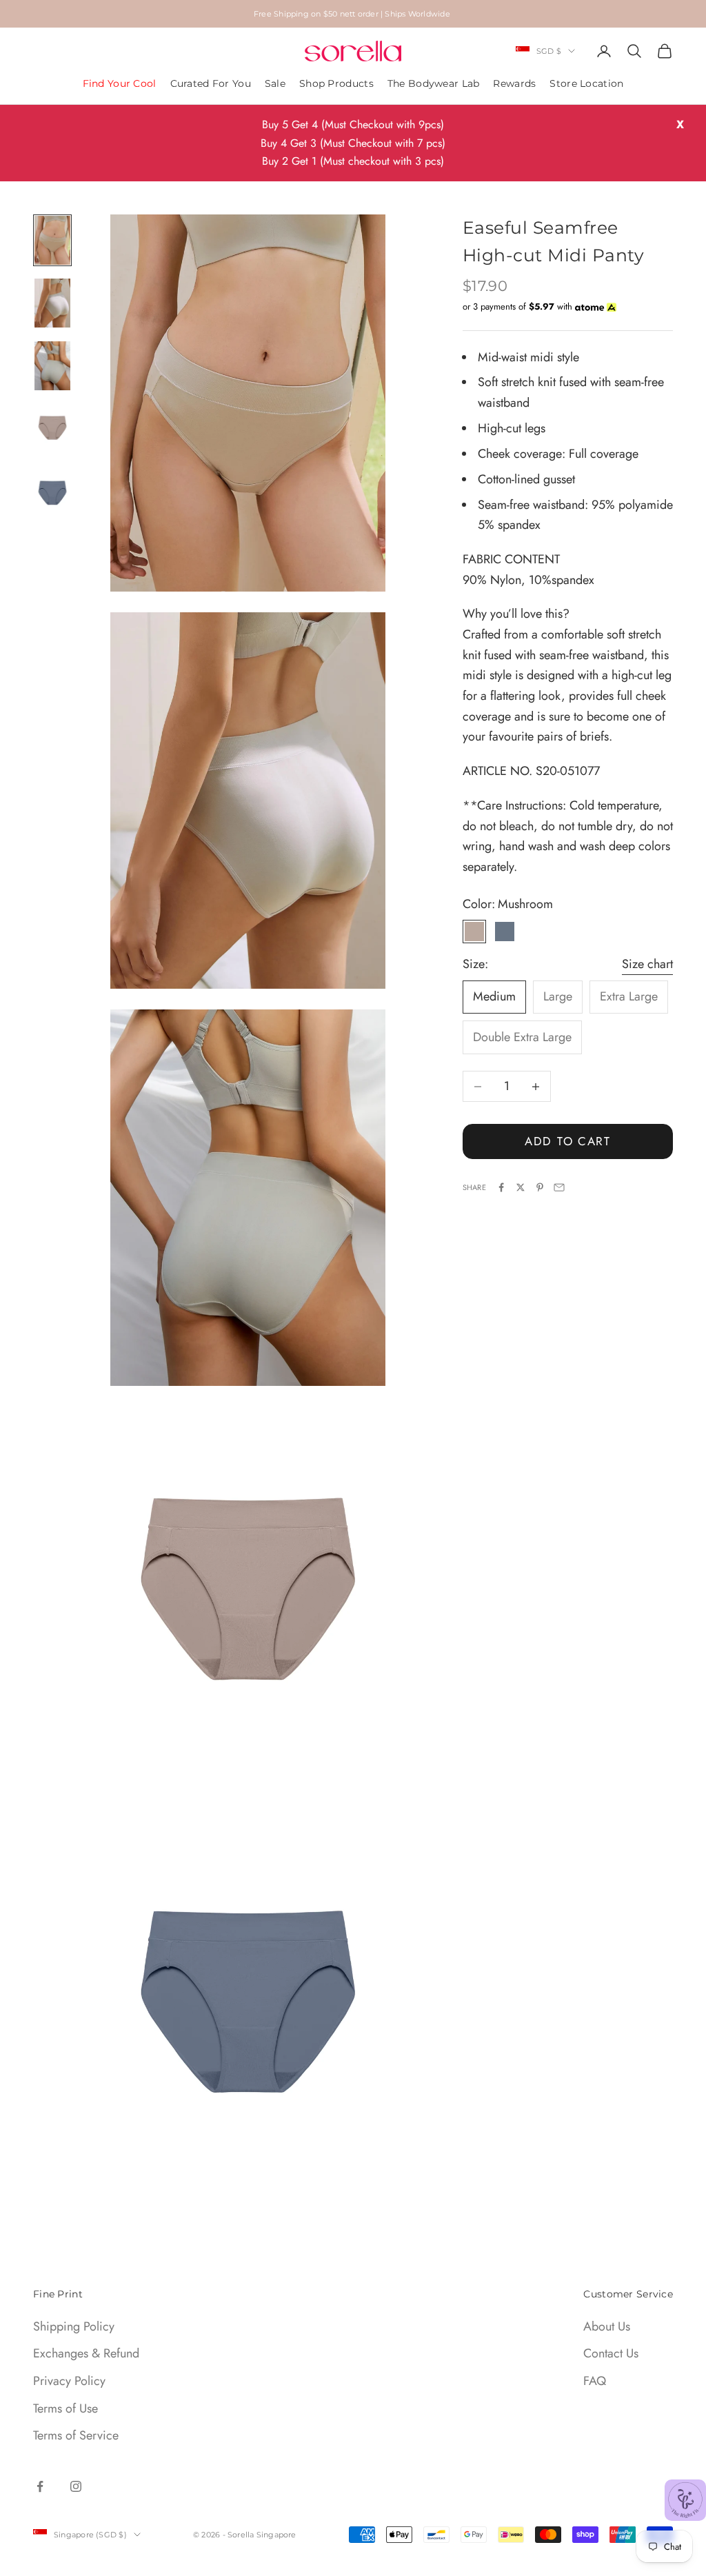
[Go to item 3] (52, 366)
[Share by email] (559, 1187)
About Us (607, 2326)
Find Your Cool (120, 83)
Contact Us (611, 2353)
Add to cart (568, 1141)
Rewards (514, 83)
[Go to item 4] (52, 429)
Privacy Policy (69, 2381)
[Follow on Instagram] (76, 2486)
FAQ (595, 2381)
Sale (275, 83)
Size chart (647, 964)
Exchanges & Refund (86, 2353)
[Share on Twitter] (521, 1187)
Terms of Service (76, 2435)
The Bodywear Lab (434, 83)
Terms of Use (65, 2408)
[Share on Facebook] (501, 1187)
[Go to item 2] (52, 303)
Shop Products (336, 83)
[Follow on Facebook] (40, 2486)
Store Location (586, 83)
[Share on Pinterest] (540, 1187)
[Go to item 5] (52, 491)
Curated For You (211, 83)
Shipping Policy (74, 2326)
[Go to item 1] (52, 240)
